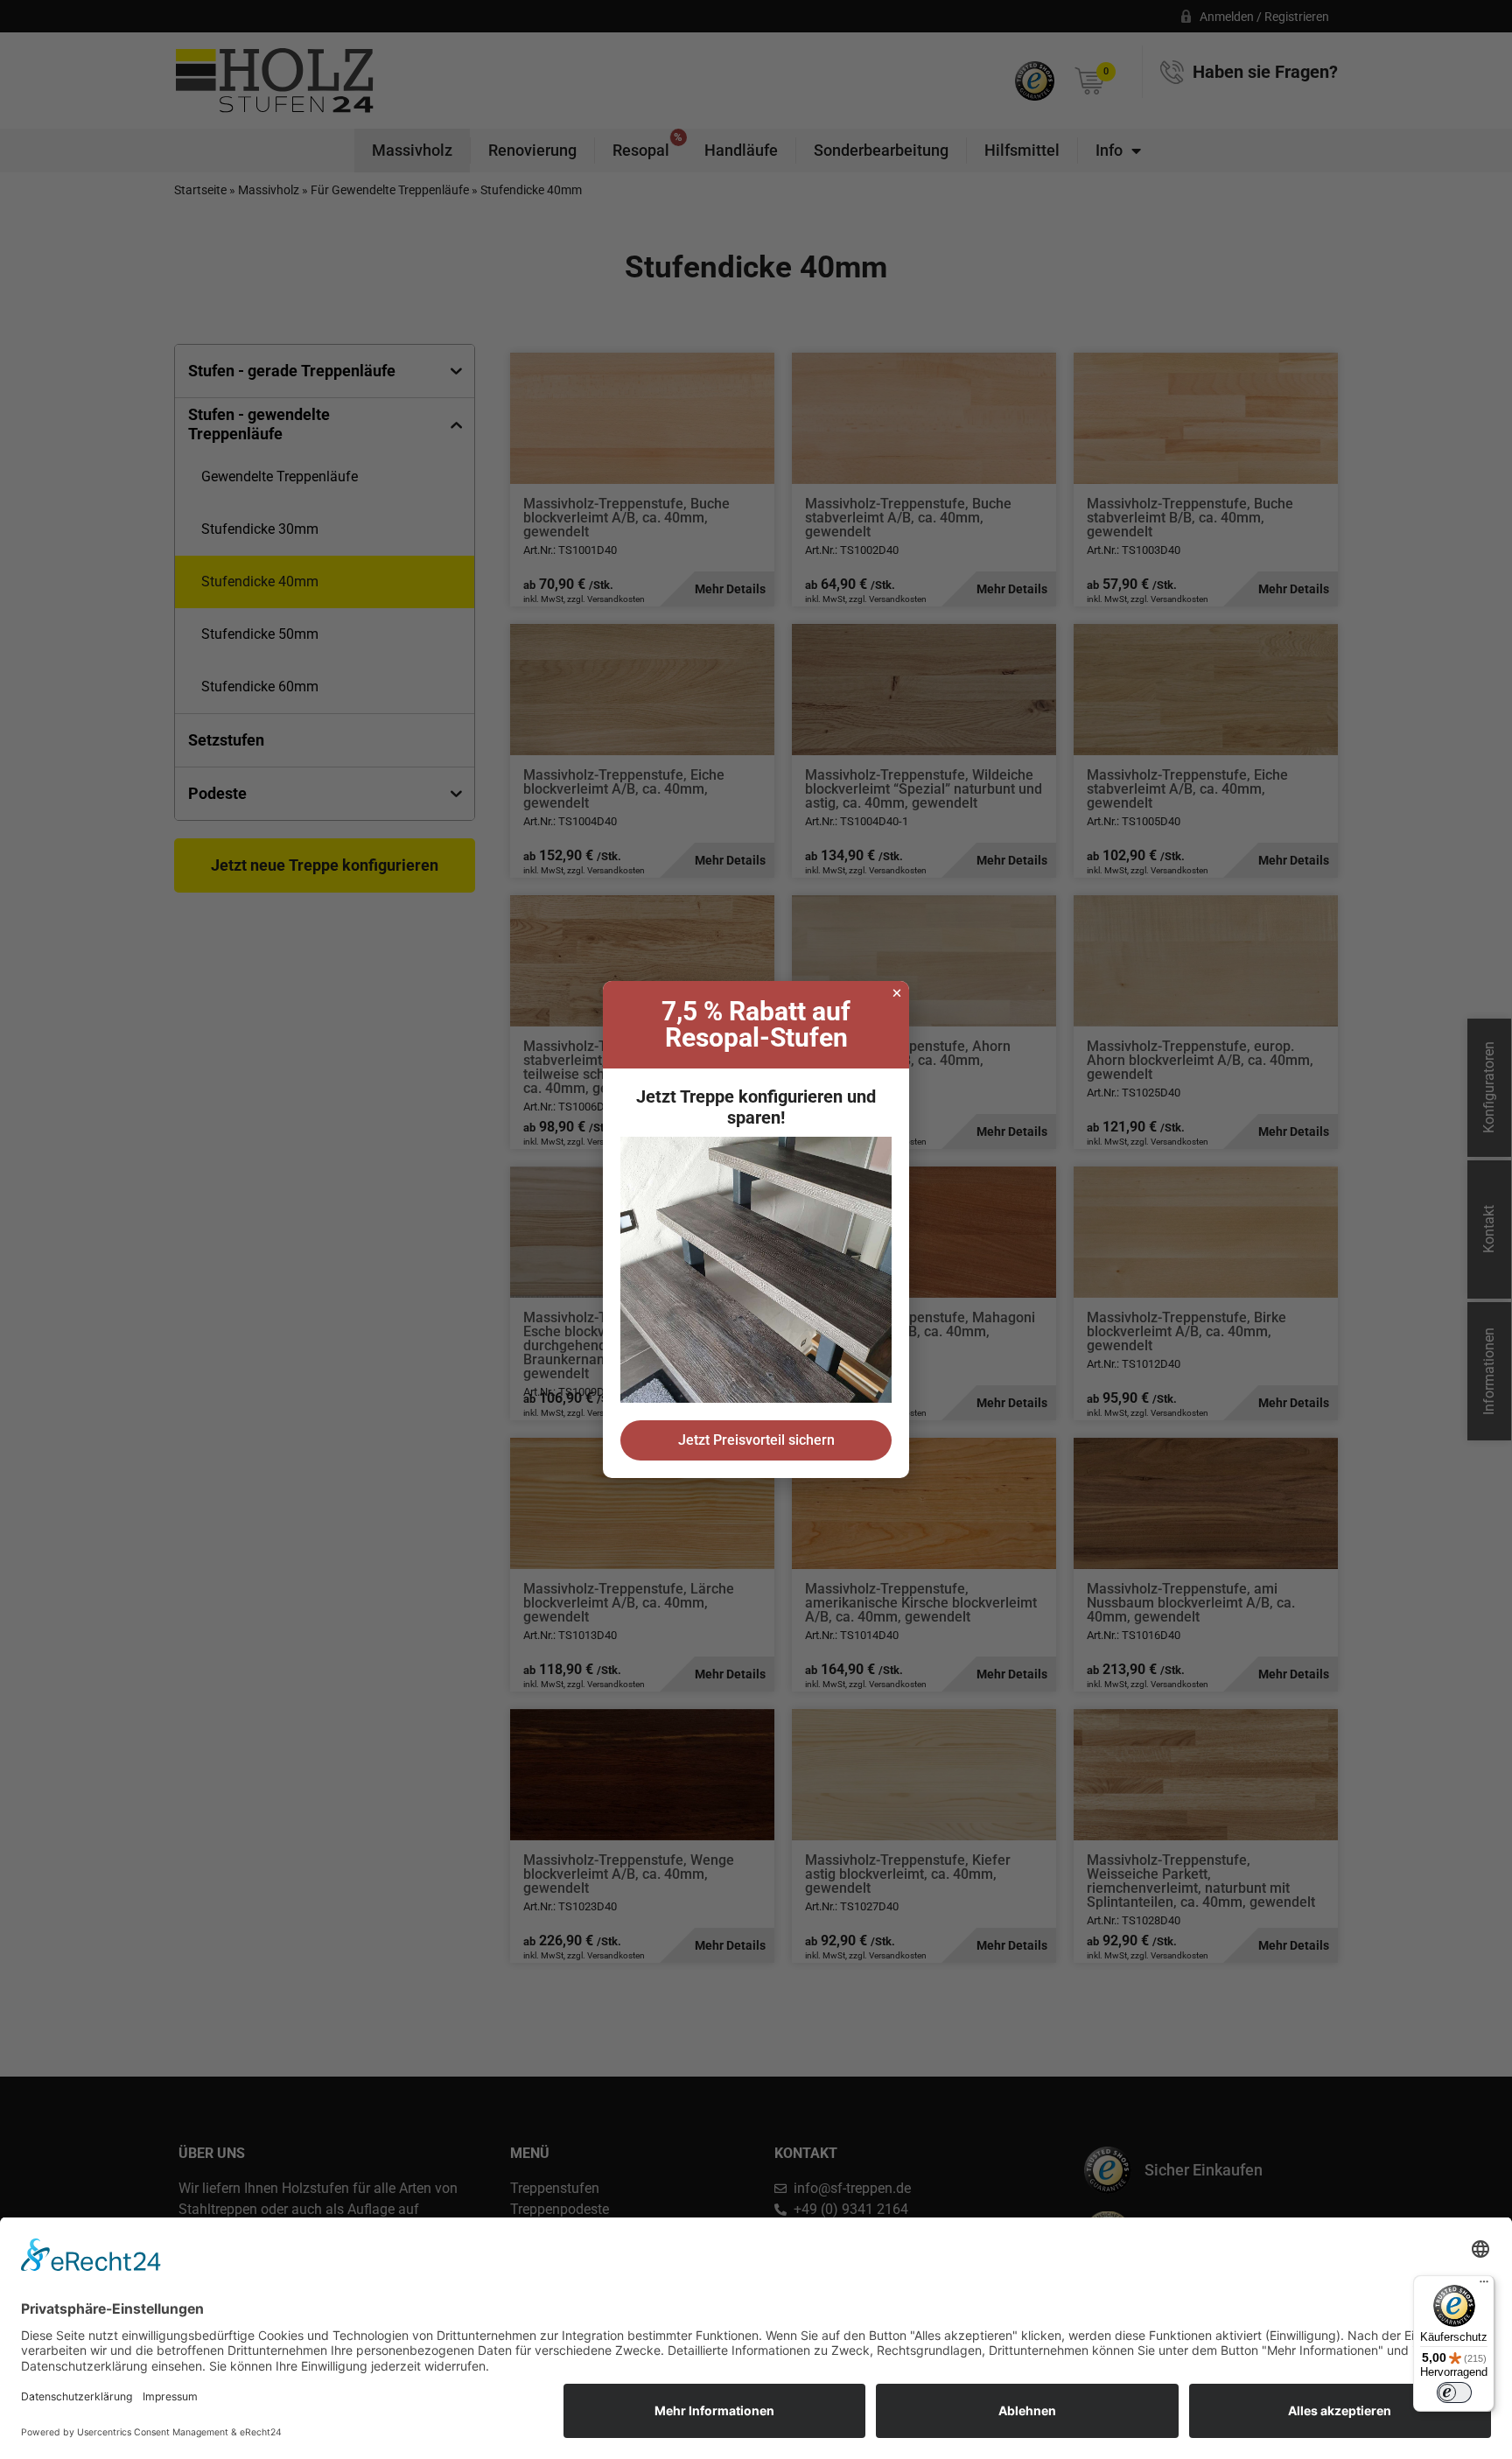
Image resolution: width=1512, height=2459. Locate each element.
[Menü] (1484, 2286)
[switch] (1454, 2392)
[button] (897, 993)
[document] (756, 1229)
